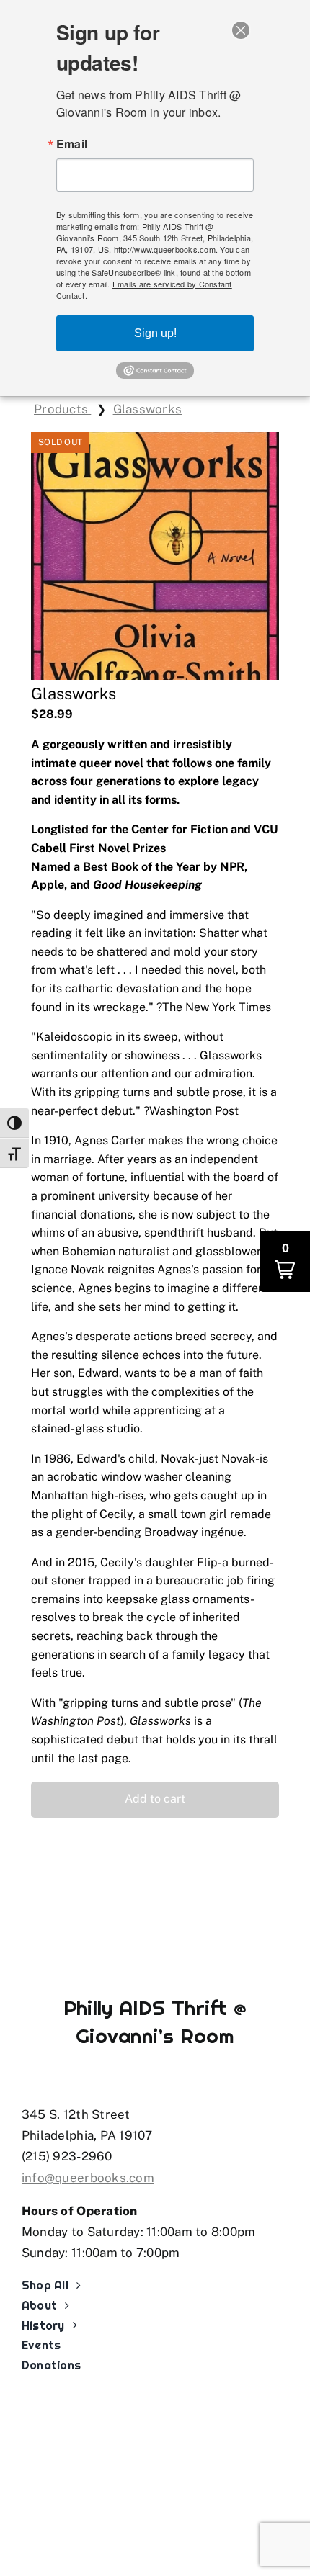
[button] (155, 1800)
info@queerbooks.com (88, 2178)
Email (72, 144)
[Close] (241, 30)
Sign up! (155, 333)
